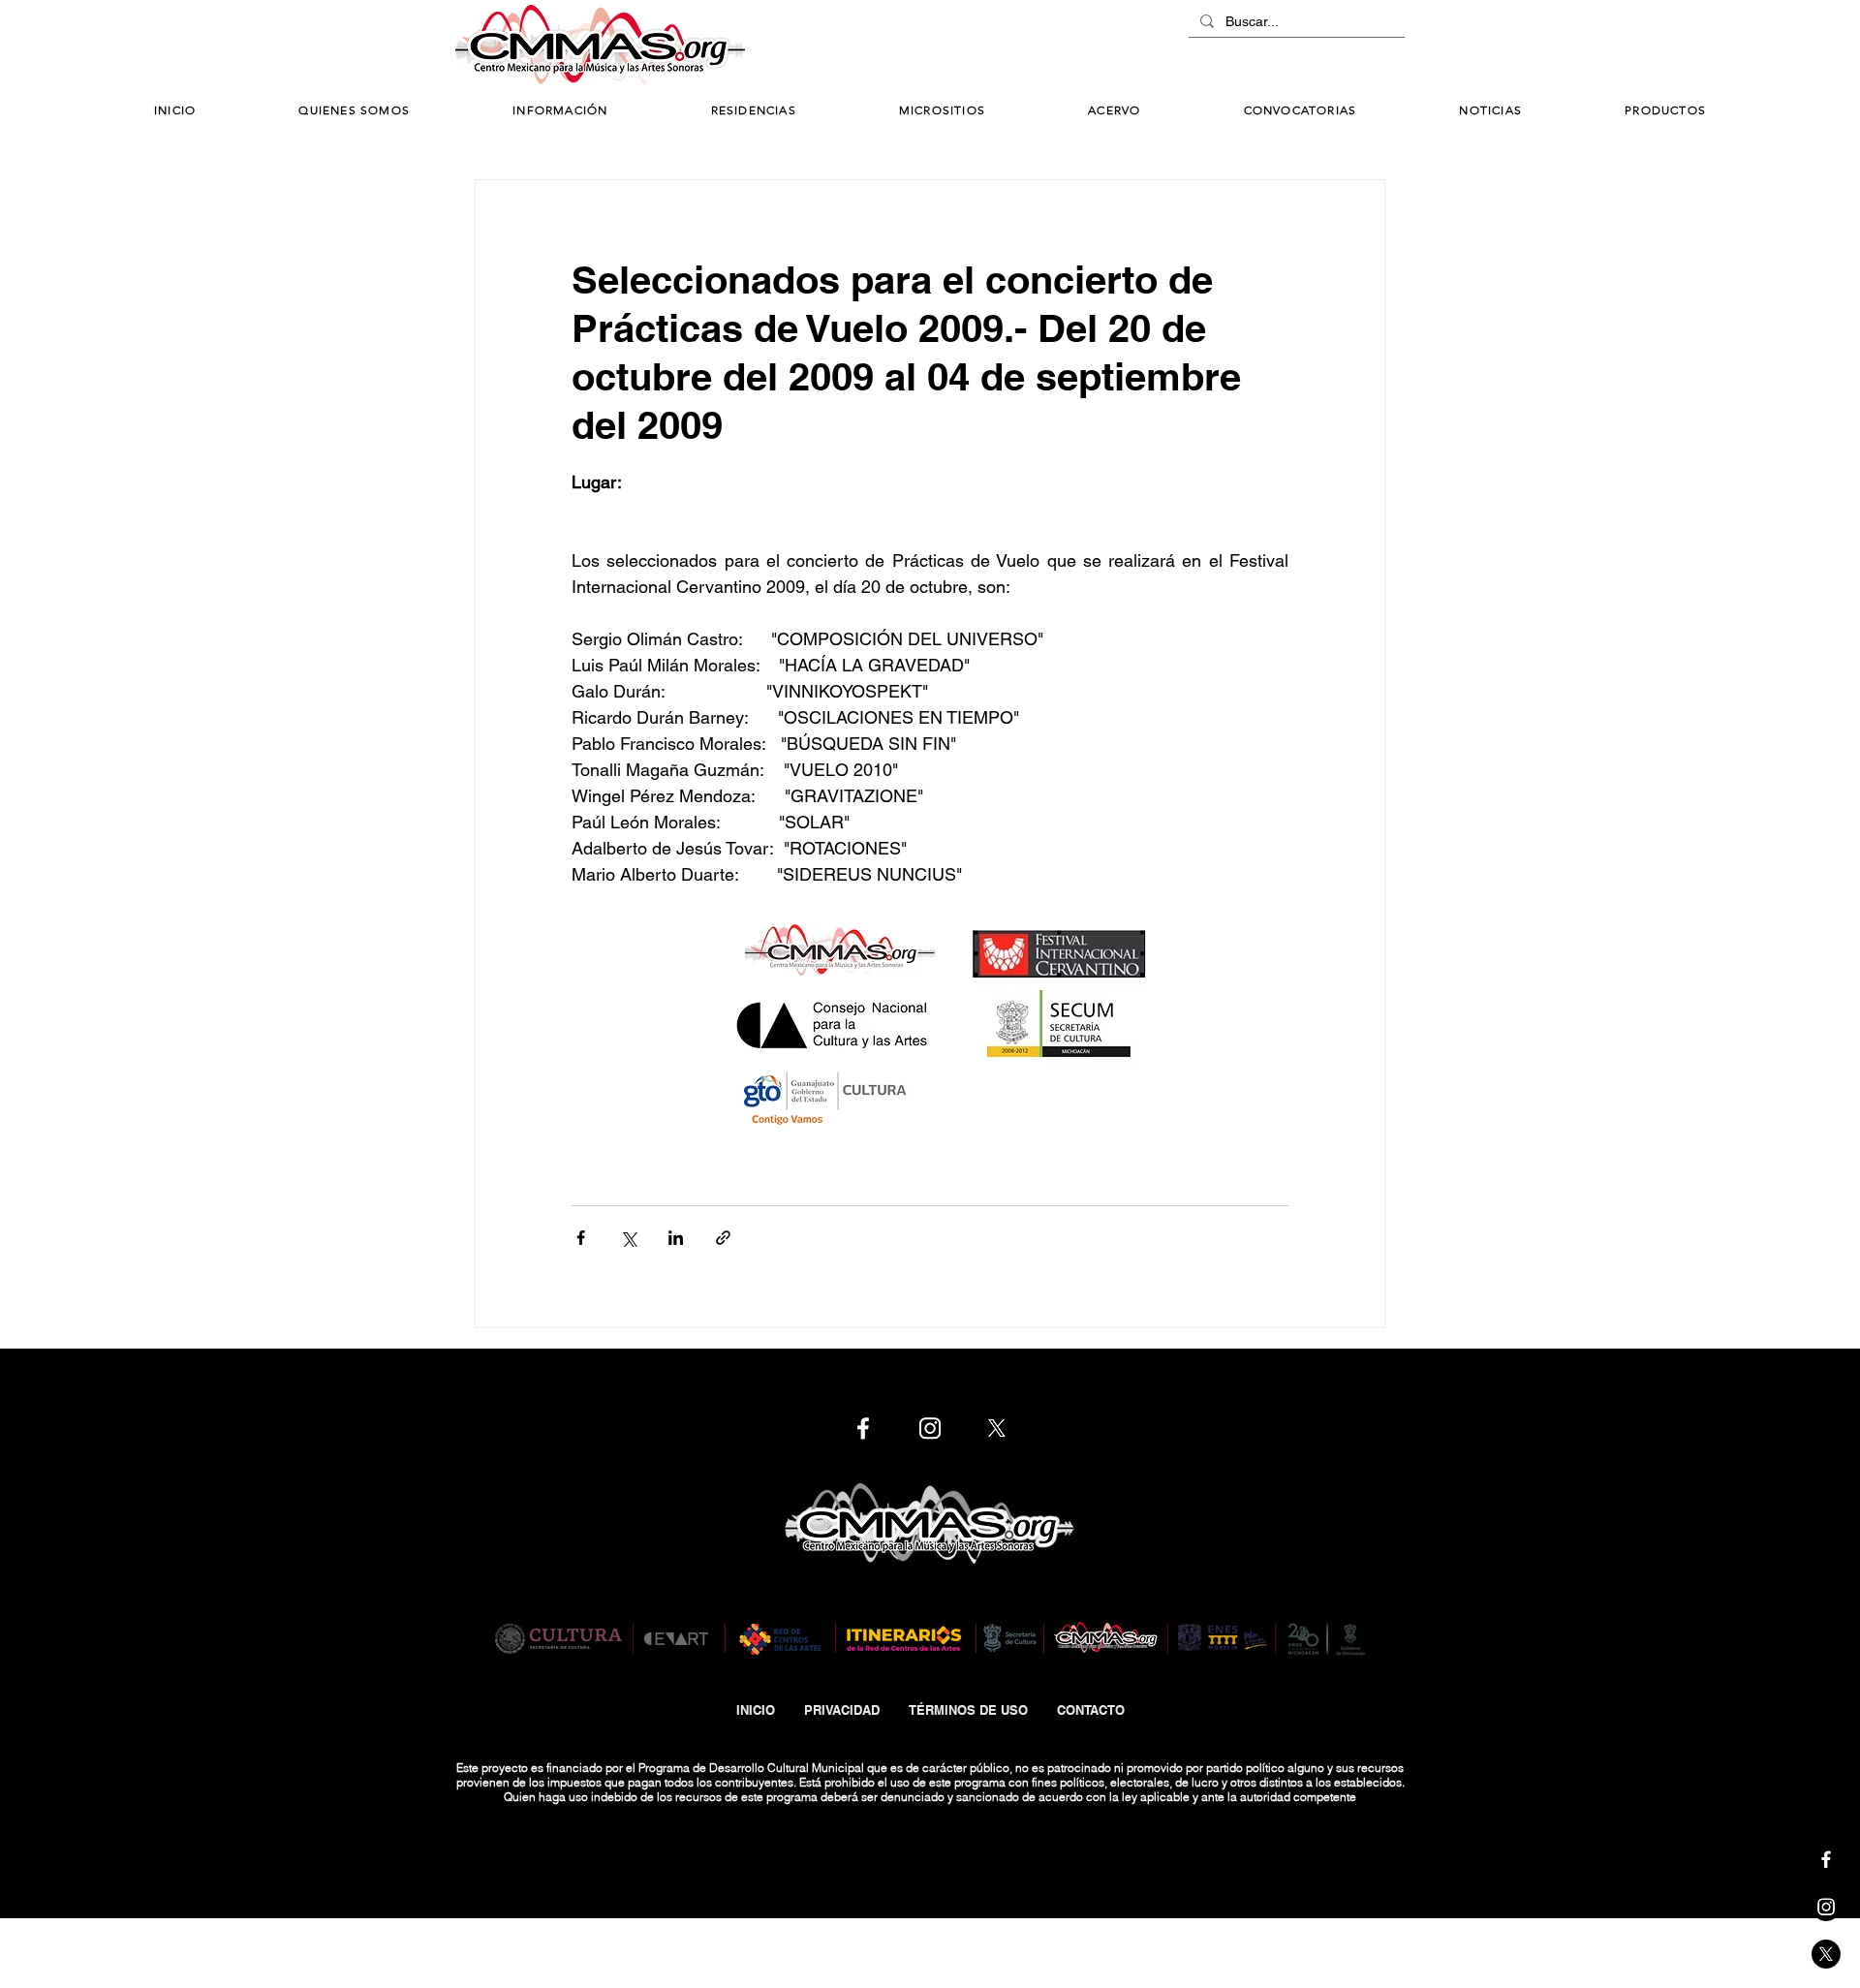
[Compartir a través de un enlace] (723, 1238)
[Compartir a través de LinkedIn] (676, 1238)
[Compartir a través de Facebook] (581, 1238)
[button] (560, 111)
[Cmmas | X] (1826, 1954)
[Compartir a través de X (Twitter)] (628, 1238)
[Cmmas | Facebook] (1826, 1859)
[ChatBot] (1347, 47)
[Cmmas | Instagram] (1826, 1907)
